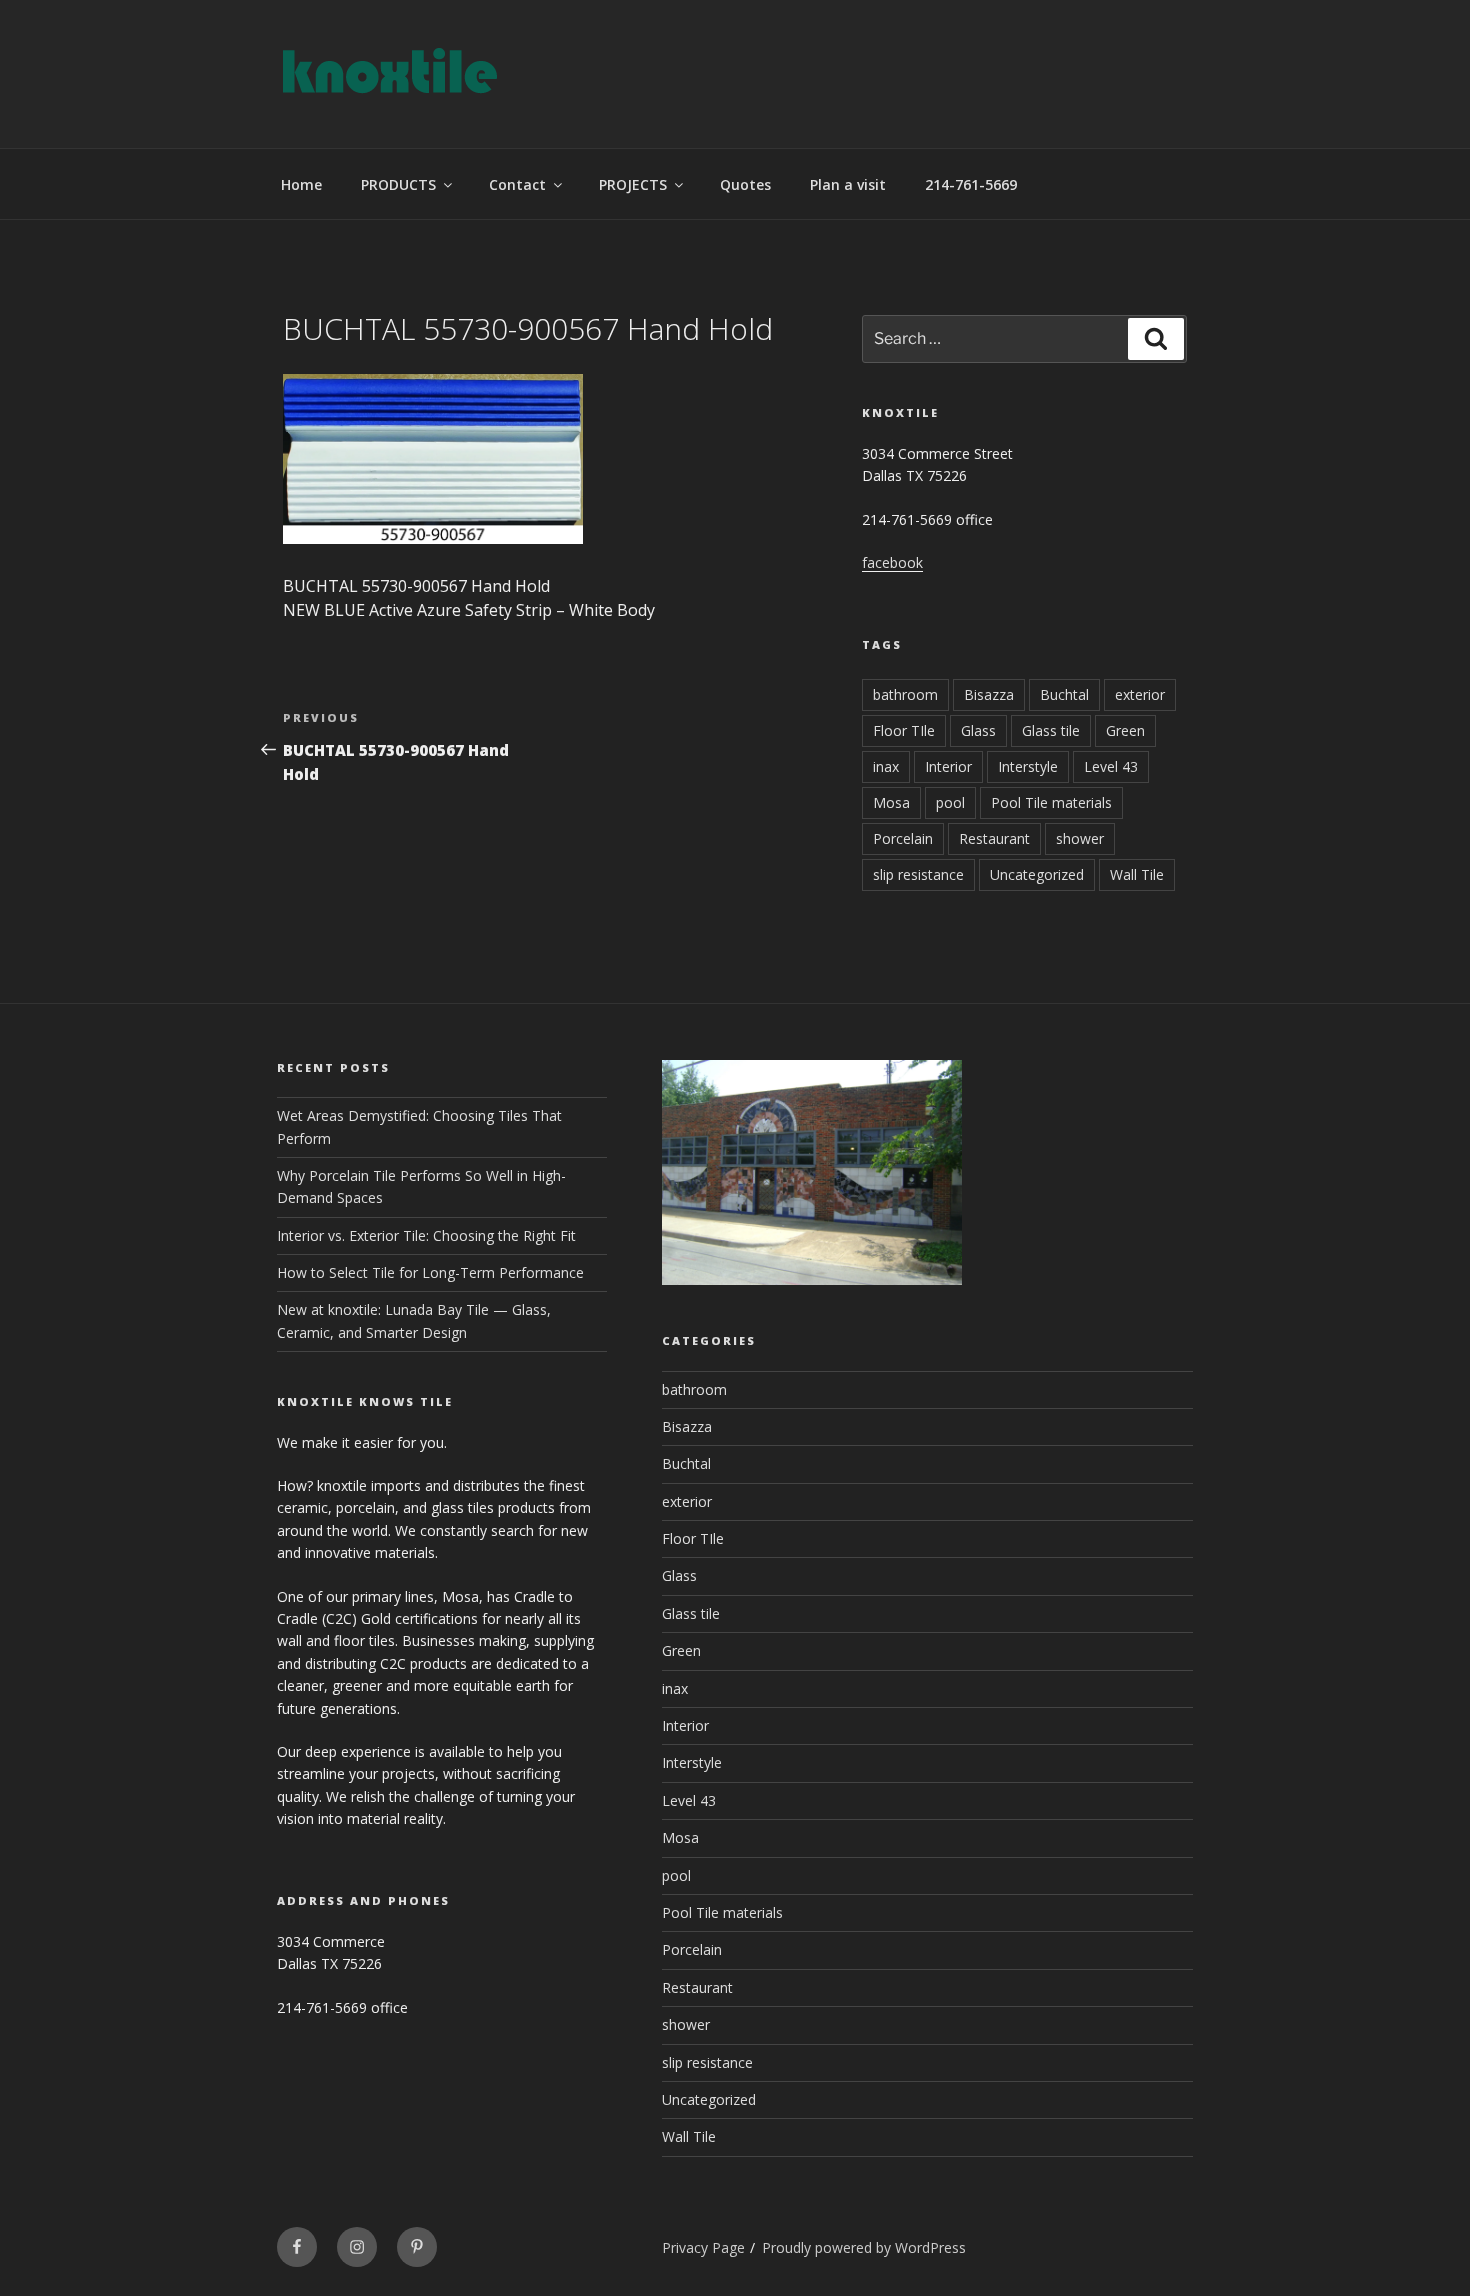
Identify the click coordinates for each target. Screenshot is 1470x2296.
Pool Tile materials (1051, 802)
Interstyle (1028, 766)
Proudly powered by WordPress (864, 2247)
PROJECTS (633, 184)
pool (950, 802)
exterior (1140, 694)
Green (1125, 730)
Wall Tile (1137, 874)
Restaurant (994, 838)
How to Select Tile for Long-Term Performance (430, 1272)
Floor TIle (904, 730)
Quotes (745, 184)
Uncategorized (1037, 874)
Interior (948, 766)
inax (886, 766)
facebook (892, 562)
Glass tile (1051, 730)
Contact (517, 184)
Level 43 (1111, 766)
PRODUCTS (398, 184)
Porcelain (903, 838)
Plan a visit (848, 184)
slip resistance (918, 874)
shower (1080, 838)
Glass (978, 730)
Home (301, 184)
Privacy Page (703, 2247)
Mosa (891, 802)
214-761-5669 (971, 184)
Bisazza (989, 694)
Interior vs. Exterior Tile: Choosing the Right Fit (426, 1235)
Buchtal (1064, 694)
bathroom (905, 694)
